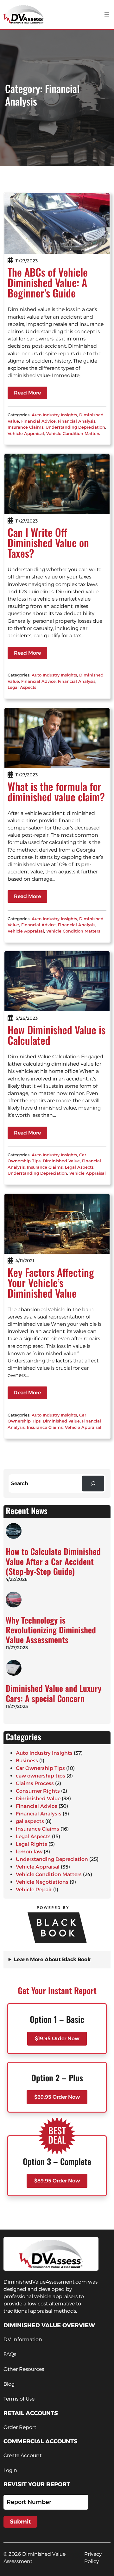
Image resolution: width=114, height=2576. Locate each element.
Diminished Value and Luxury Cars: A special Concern (54, 1693)
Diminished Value (61, 1161)
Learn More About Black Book (52, 1959)
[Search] (93, 1483)
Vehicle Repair (34, 1890)
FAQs (10, 2354)
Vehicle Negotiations (42, 1882)
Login (10, 2470)
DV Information (23, 2339)
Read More (27, 393)
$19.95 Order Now (57, 2038)
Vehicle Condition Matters (73, 433)
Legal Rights (32, 1844)
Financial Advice (38, 421)
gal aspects (30, 1821)
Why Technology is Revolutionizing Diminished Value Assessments (51, 1630)
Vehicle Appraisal (26, 433)
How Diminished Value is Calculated (57, 1035)
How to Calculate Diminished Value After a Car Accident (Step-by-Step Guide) (53, 1561)
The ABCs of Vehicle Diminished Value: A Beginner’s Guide (48, 282)
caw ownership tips (41, 1776)
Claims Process (35, 1783)
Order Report (20, 2427)
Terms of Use (19, 2399)
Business (27, 1761)
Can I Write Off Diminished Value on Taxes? (48, 543)
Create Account (22, 2455)
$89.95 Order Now (57, 2181)
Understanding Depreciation (75, 427)
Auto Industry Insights (54, 415)
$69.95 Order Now (57, 2097)
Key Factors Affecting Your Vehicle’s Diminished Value (51, 1283)
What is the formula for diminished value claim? (56, 792)
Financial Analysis (77, 421)
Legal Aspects (22, 687)
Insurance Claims (25, 427)
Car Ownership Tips (40, 1768)
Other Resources (24, 2369)
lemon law (29, 1852)
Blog (9, 2384)
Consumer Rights (38, 1791)
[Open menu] (107, 14)
